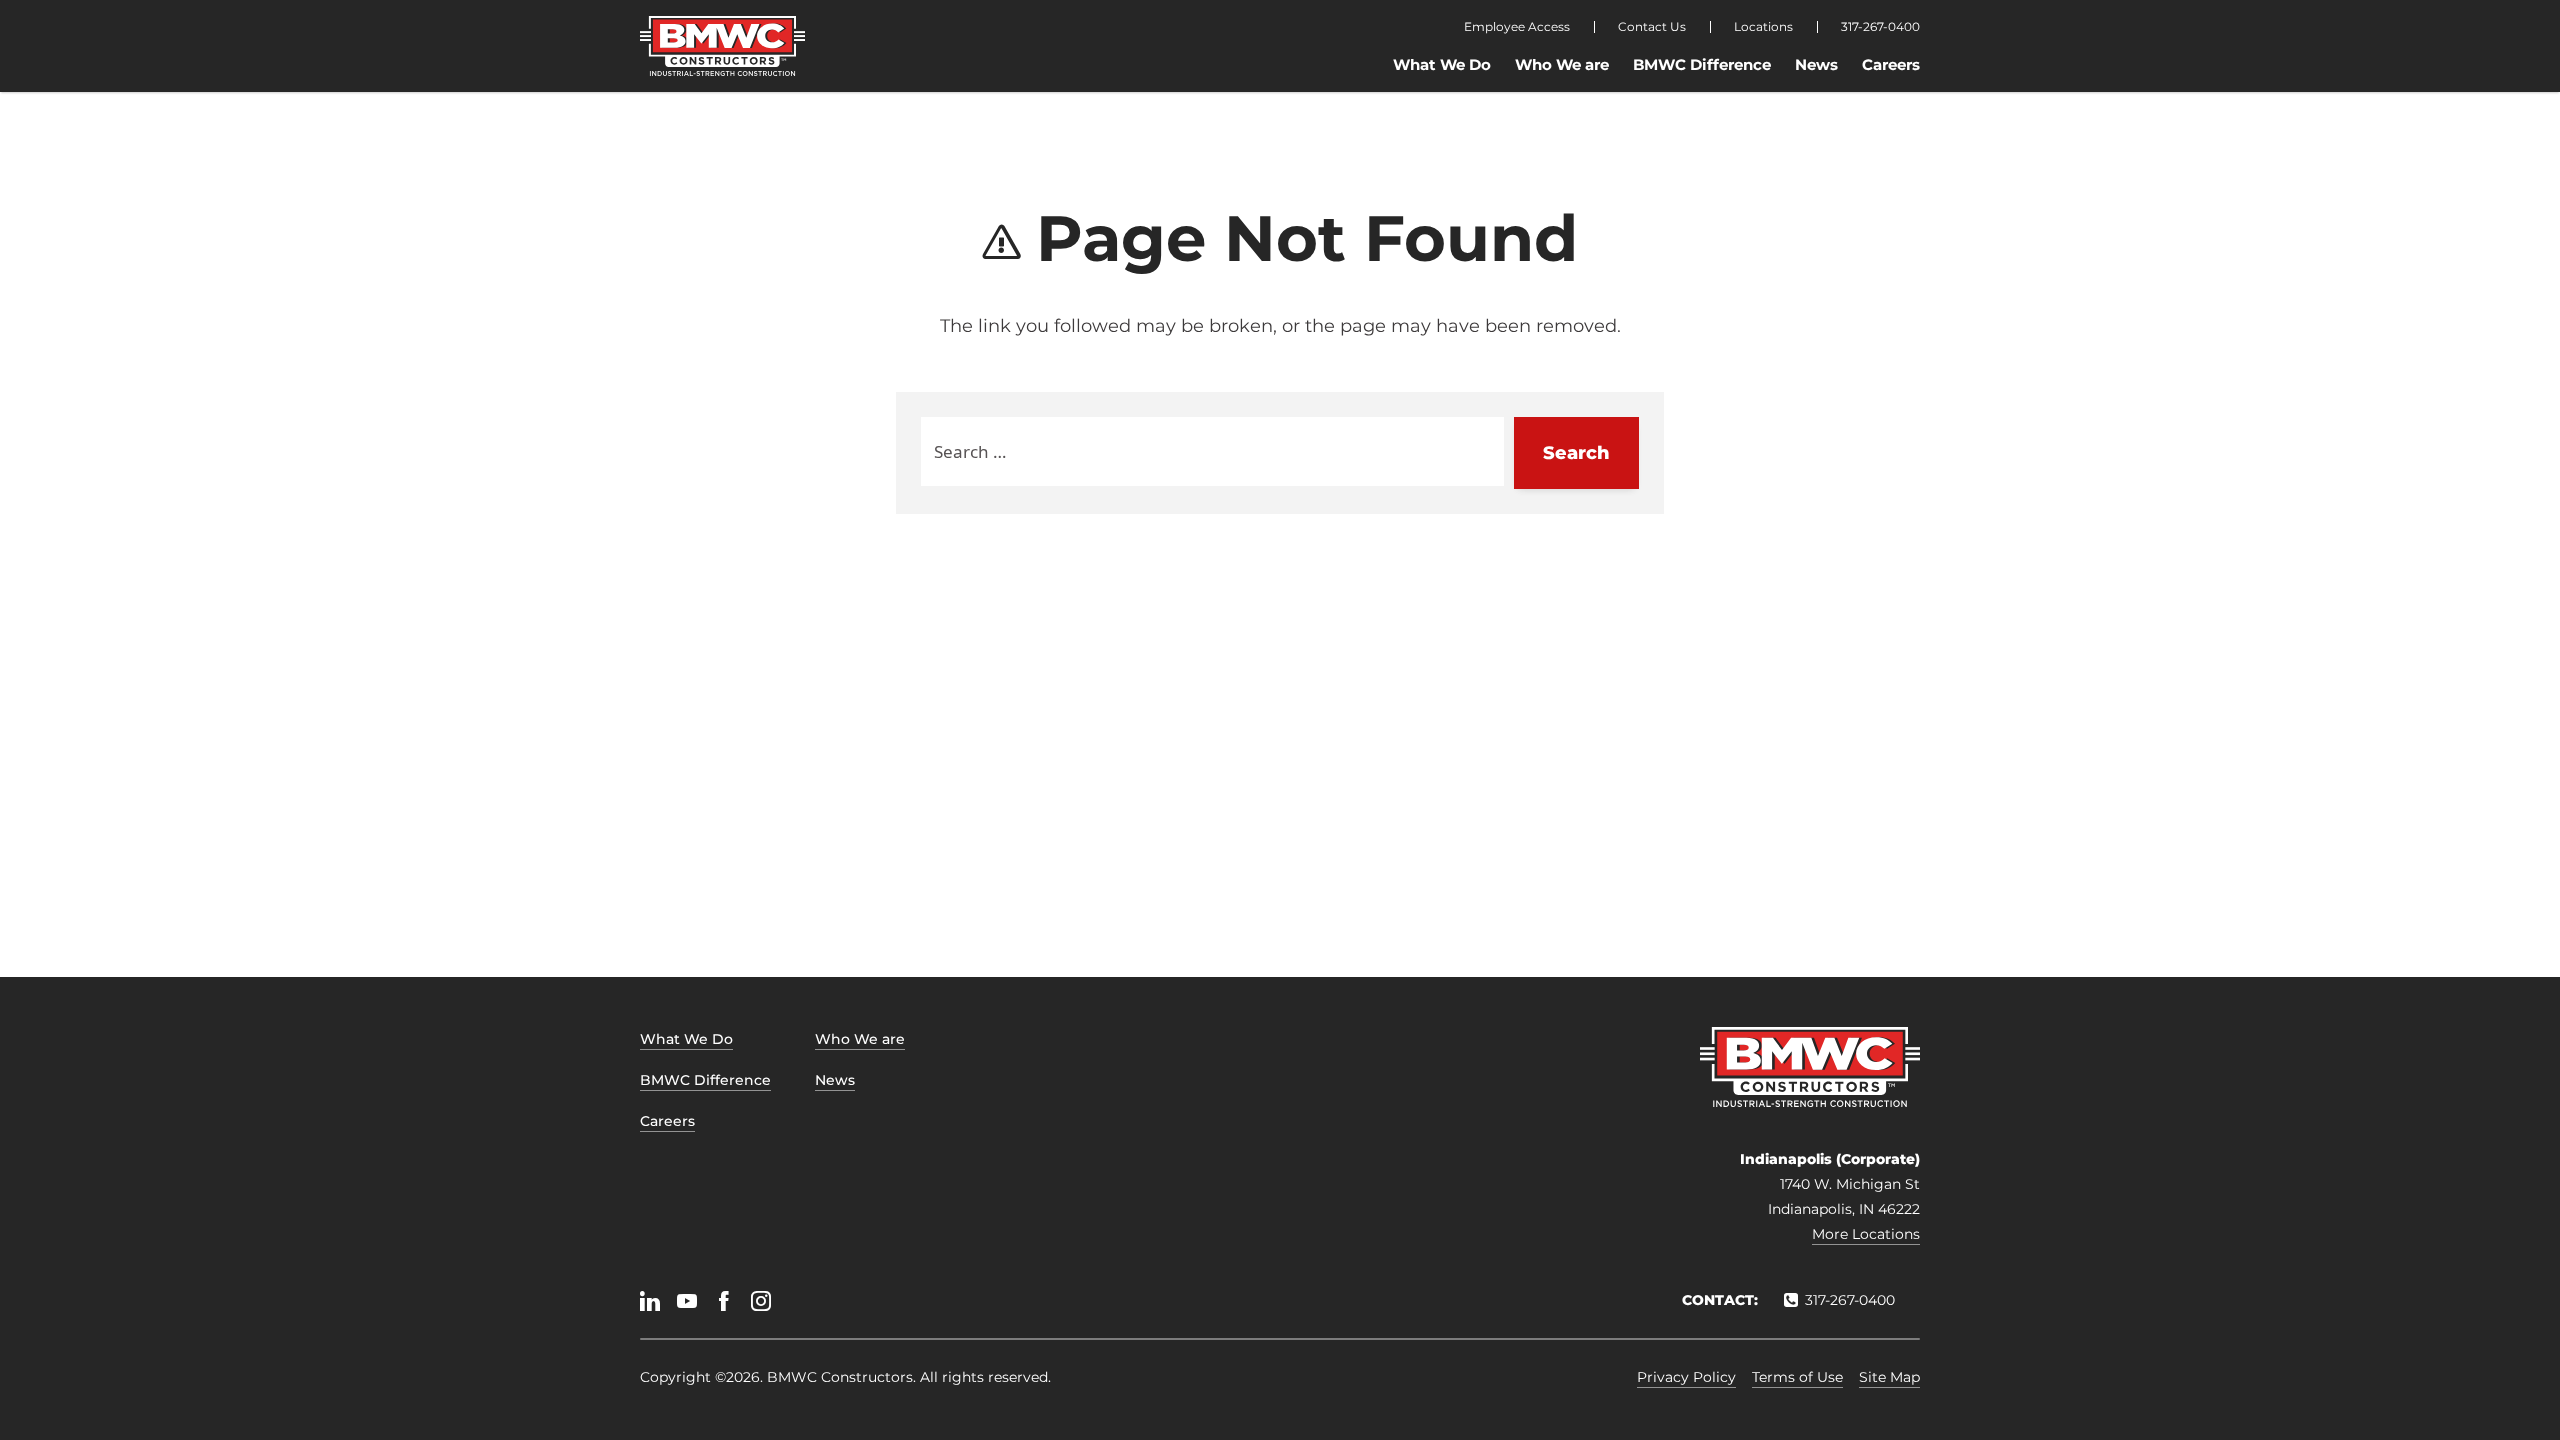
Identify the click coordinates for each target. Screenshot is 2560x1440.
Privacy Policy (1686, 1377)
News (1816, 64)
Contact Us (1652, 27)
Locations (1763, 27)
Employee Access (1517, 27)
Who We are (1562, 64)
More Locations (1866, 1234)
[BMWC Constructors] (722, 46)
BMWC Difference (1702, 64)
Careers (1891, 64)
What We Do (1442, 64)
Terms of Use (1797, 1377)
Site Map (1889, 1377)
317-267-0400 (1880, 27)
